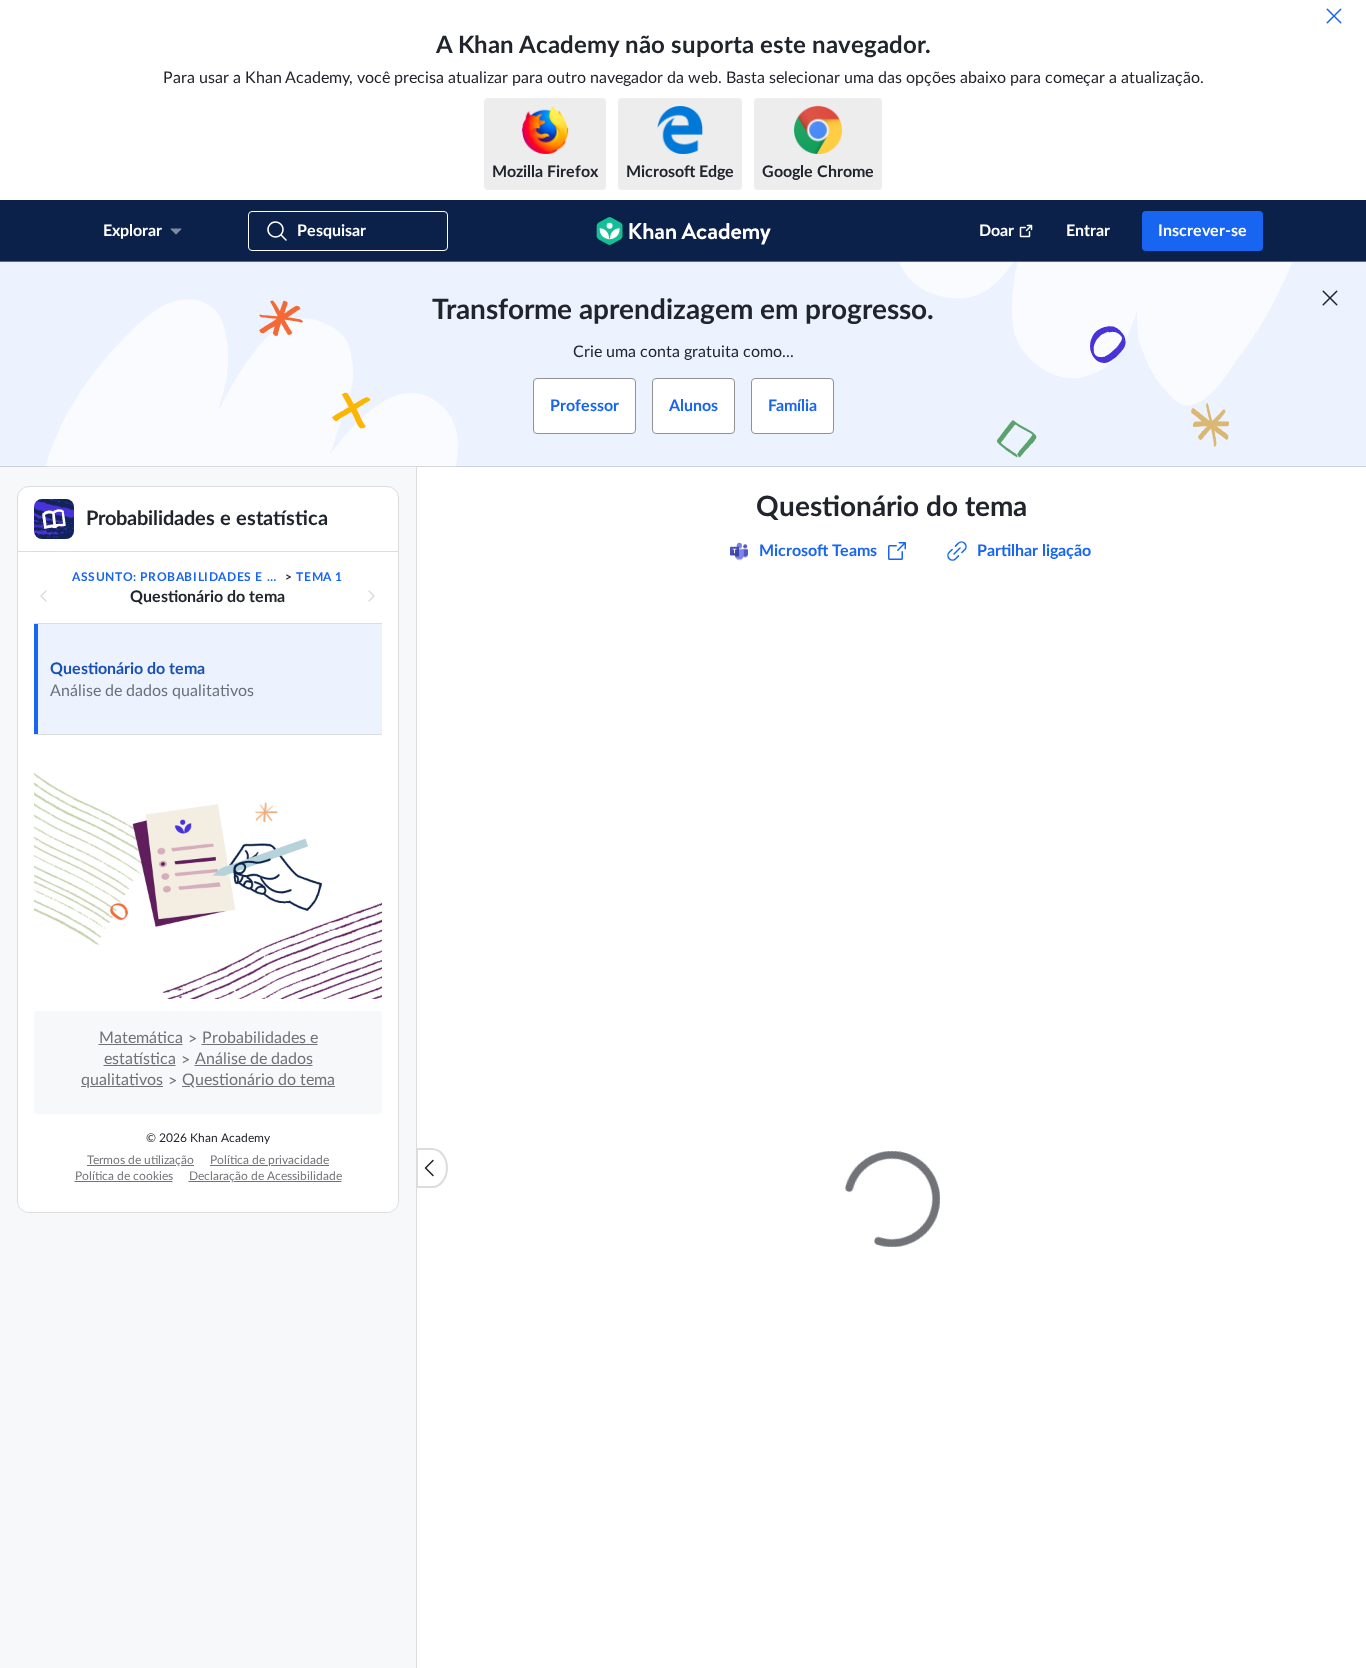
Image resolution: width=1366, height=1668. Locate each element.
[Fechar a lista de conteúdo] (432, 1168)
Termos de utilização (140, 1160)
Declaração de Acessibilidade (265, 1176)
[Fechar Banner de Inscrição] (1330, 298)
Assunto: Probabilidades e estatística (177, 577)
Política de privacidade (269, 1160)
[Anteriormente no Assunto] (44, 596)
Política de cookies (124, 1176)
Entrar (1088, 231)
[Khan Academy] (683, 231)
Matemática (141, 1038)
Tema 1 (319, 577)
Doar (996, 231)
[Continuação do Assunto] (371, 596)
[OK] (1334, 16)
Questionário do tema (127, 669)
